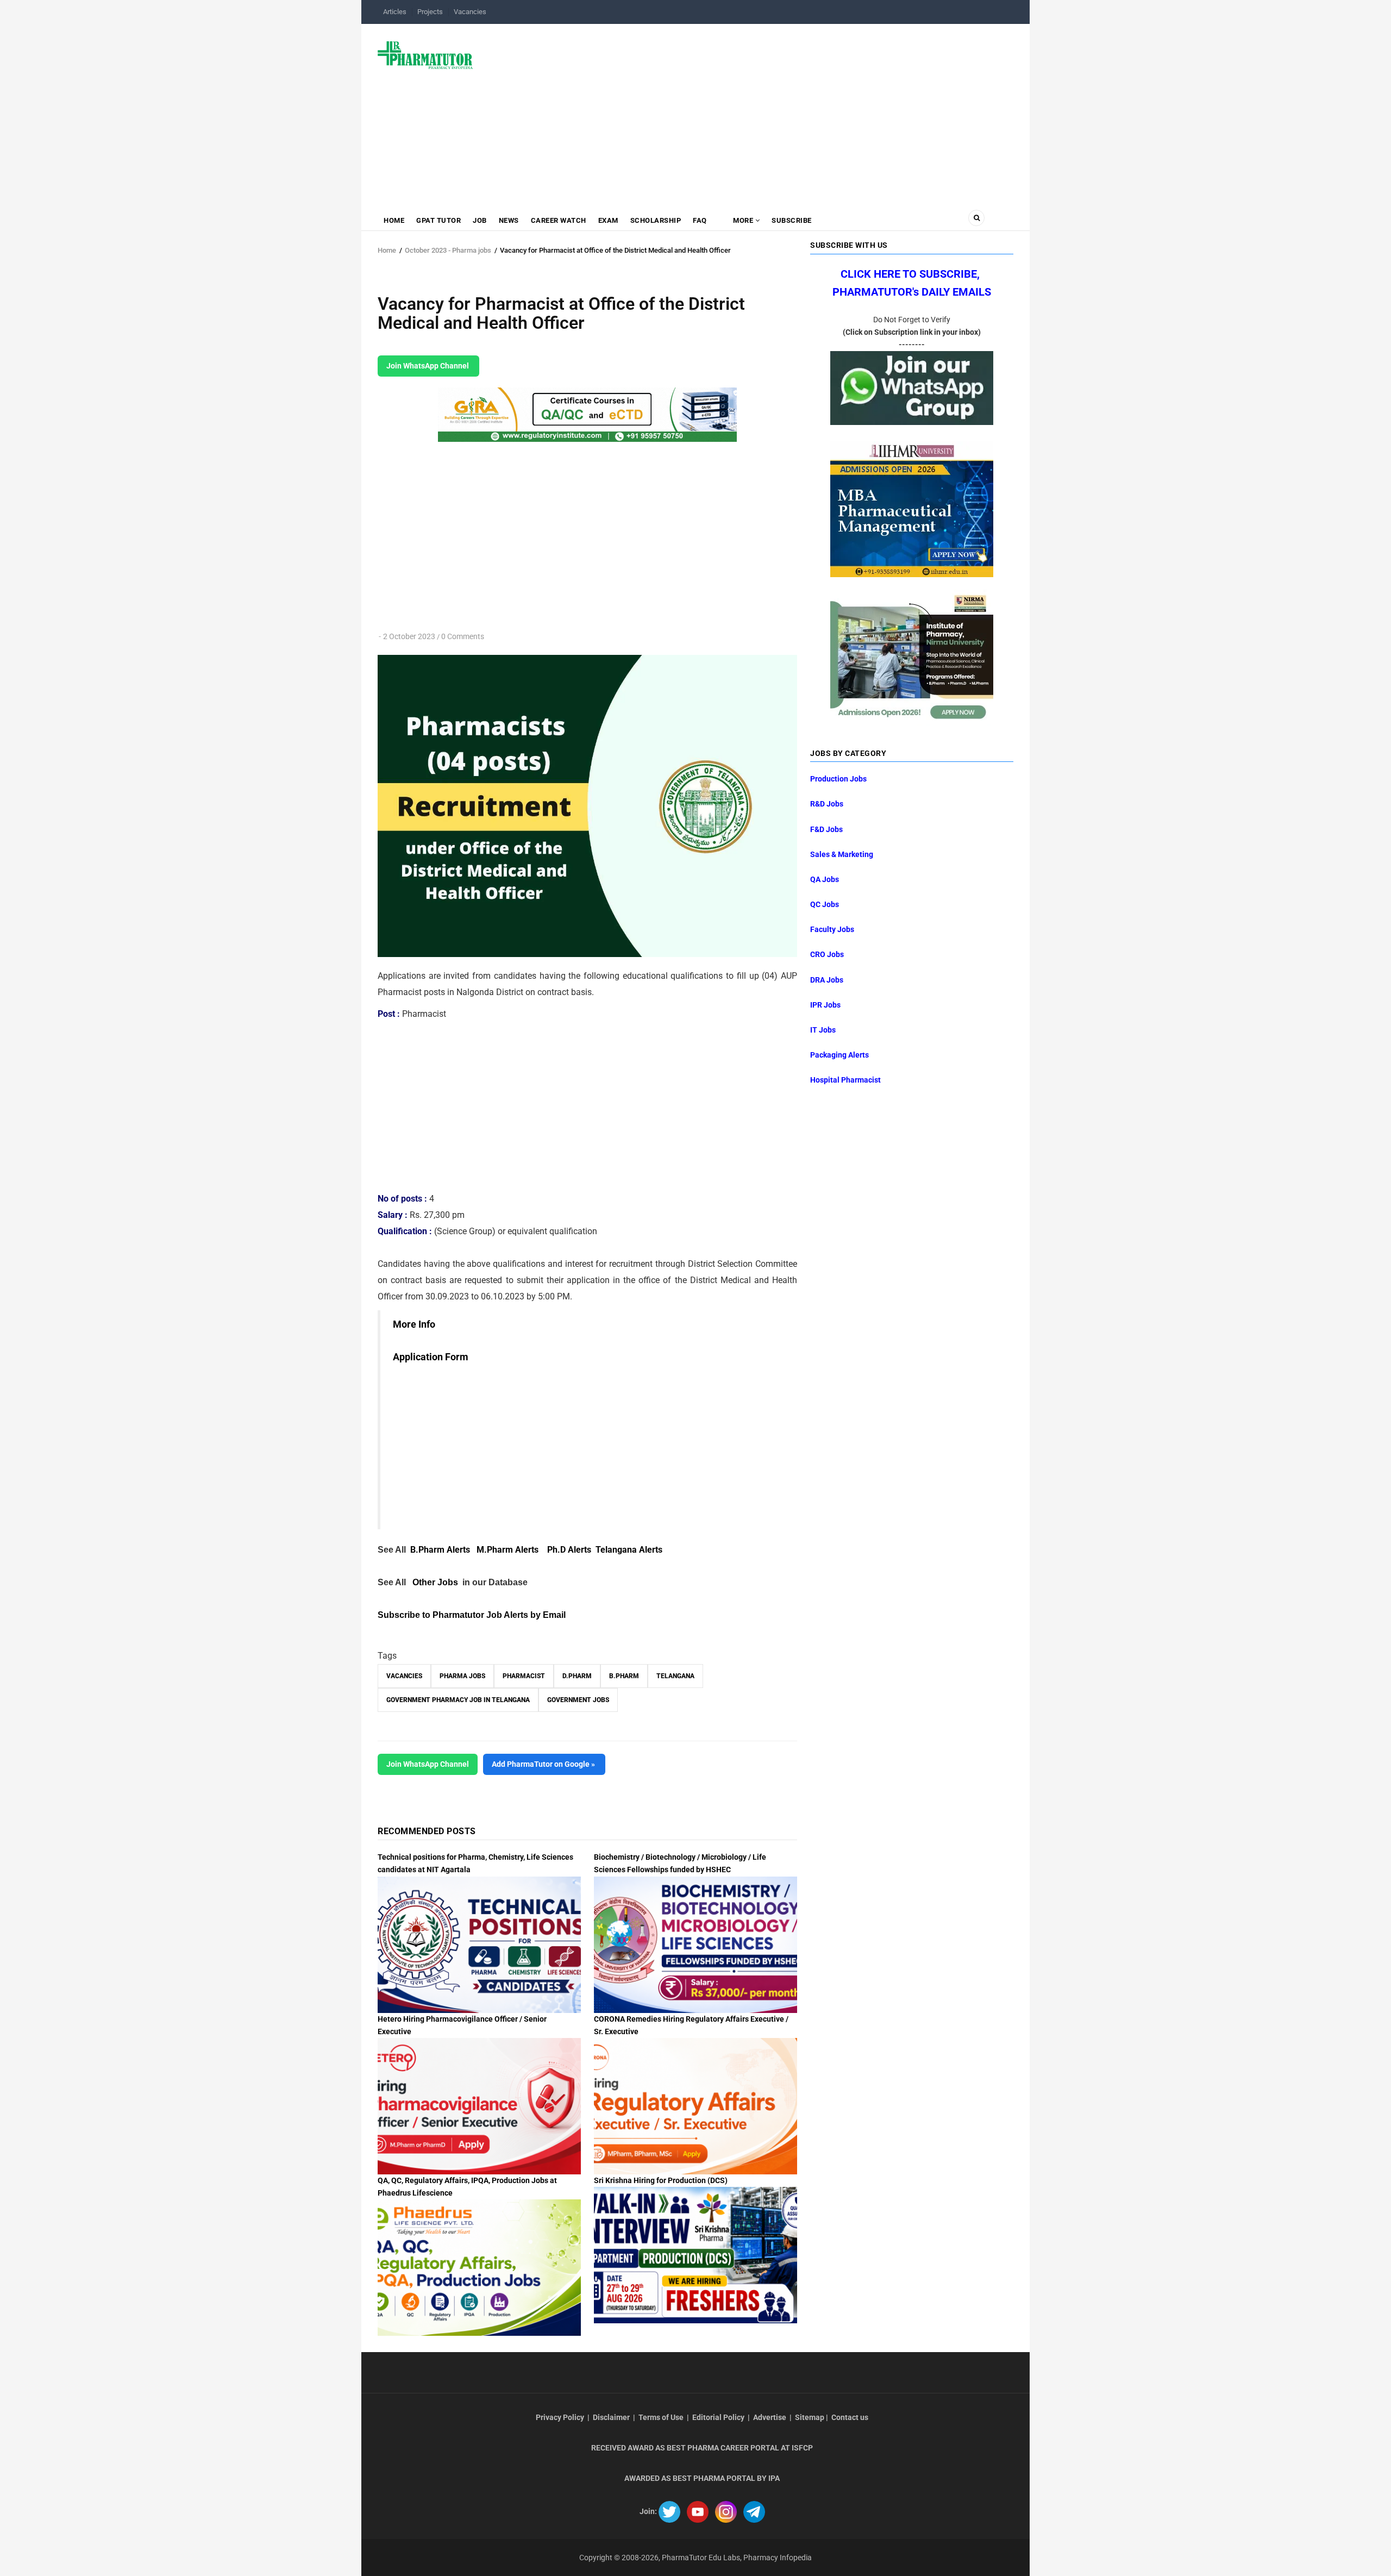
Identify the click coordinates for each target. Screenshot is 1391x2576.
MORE (743, 220)
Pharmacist (524, 1676)
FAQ (700, 220)
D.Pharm (577, 1676)
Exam (608, 220)
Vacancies (470, 12)
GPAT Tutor (438, 220)
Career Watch (559, 220)
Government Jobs (578, 1700)
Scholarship (656, 220)
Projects (430, 12)
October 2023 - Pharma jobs (448, 250)
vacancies (404, 1676)
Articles (395, 12)
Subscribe (792, 220)
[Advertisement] (750, 111)
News (509, 220)
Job (480, 220)
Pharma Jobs (462, 1676)
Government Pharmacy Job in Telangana (458, 1700)
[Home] (425, 54)
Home (394, 220)
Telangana (675, 1676)
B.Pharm (624, 1676)
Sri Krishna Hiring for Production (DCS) (661, 2180)
